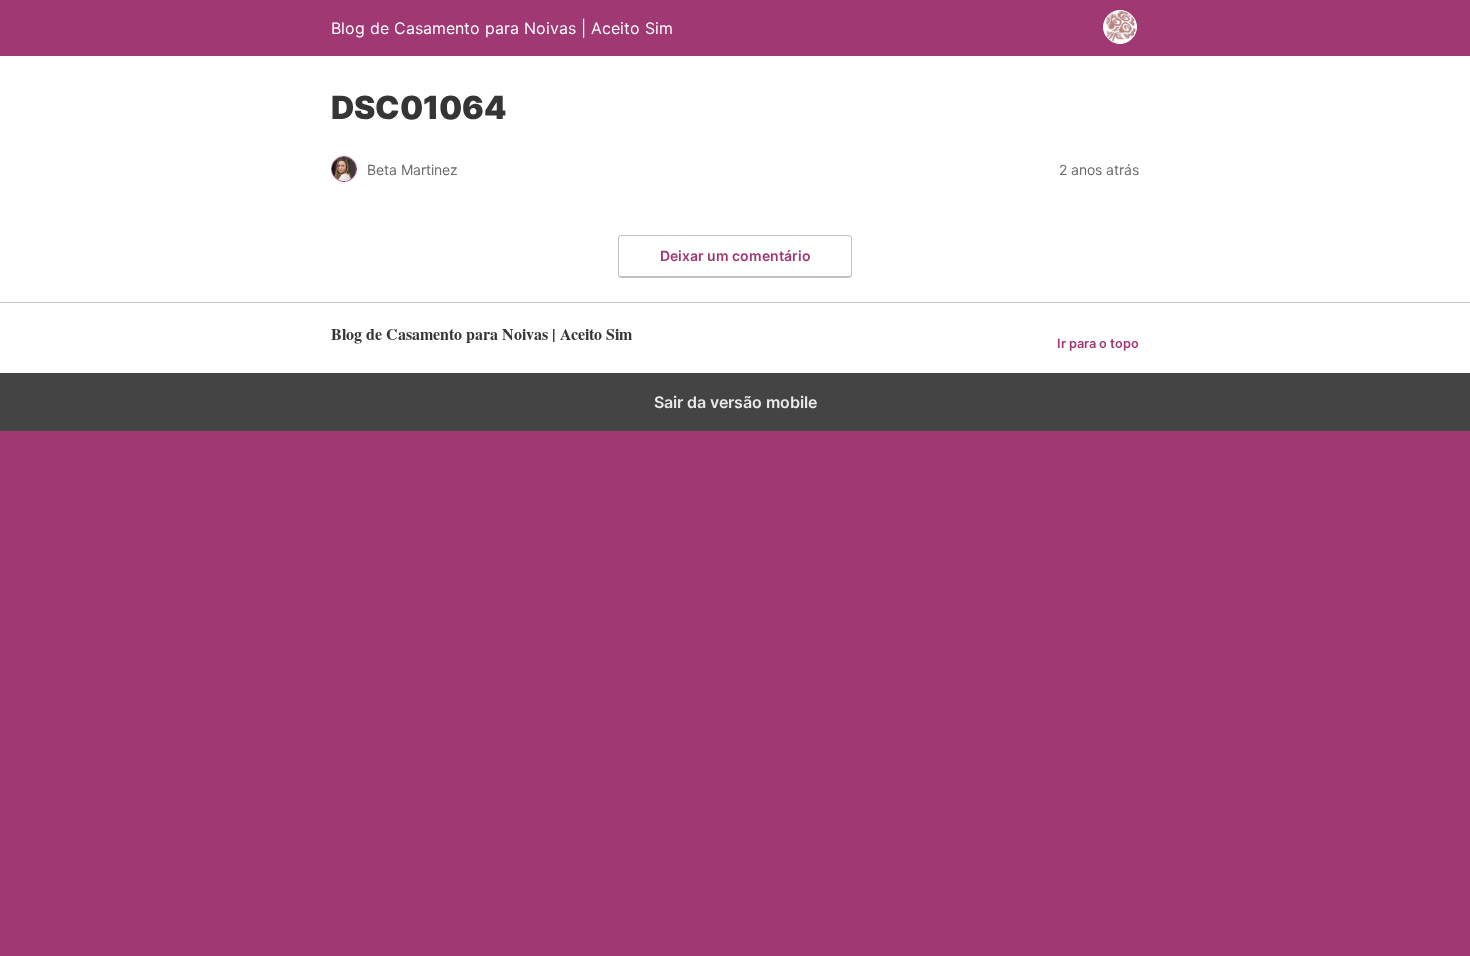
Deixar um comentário (735, 255)
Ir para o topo (1098, 343)
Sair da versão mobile (735, 402)
